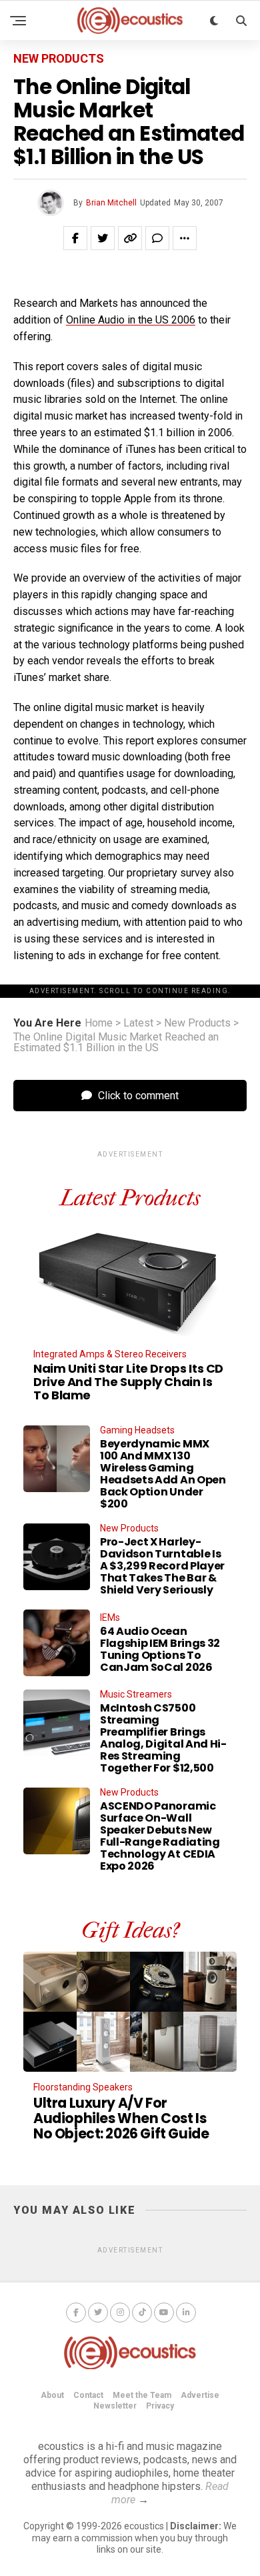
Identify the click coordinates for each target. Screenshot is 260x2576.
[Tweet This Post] (103, 238)
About (52, 2395)
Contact (88, 2395)
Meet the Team (142, 2395)
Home (99, 1023)
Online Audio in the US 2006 (131, 320)
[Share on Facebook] (75, 238)
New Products (197, 1023)
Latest (138, 1023)
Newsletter (115, 2406)
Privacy (160, 2406)
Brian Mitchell (111, 203)
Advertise (200, 2395)
